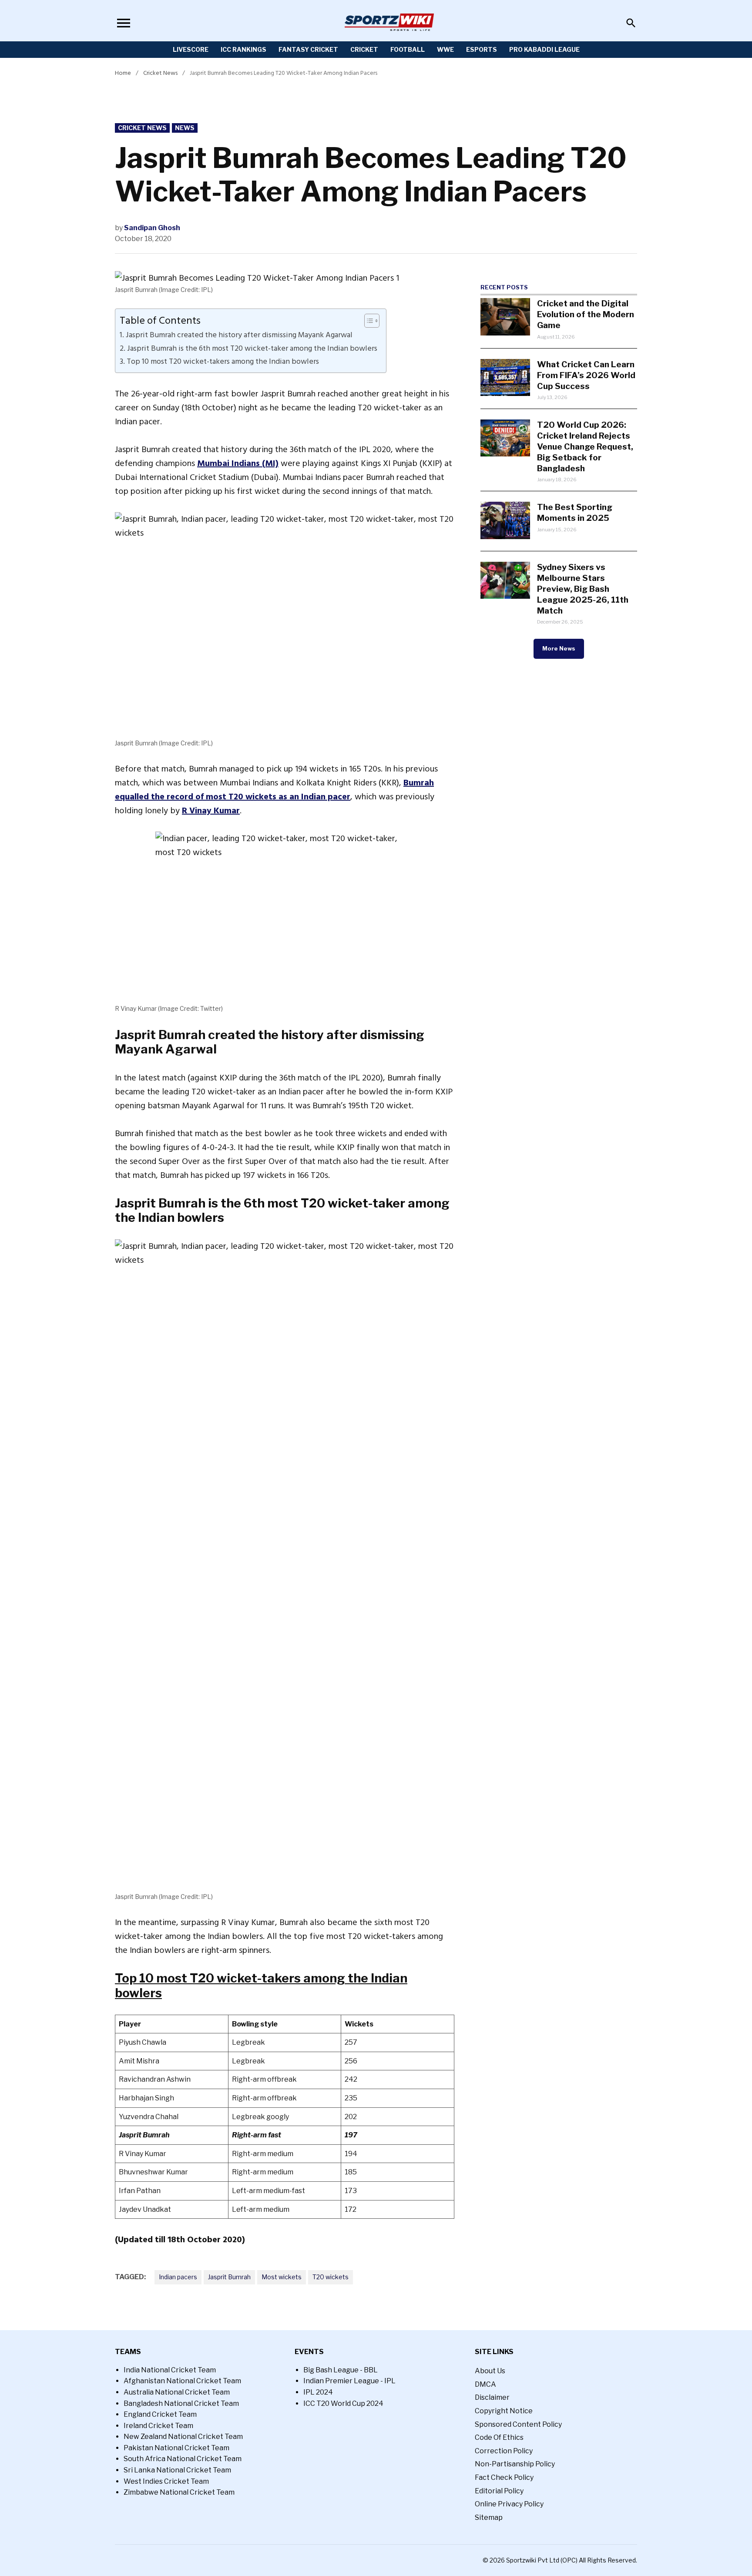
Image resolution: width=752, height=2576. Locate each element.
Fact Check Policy (504, 2477)
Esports (482, 49)
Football (408, 49)
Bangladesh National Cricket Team (181, 2403)
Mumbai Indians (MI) (238, 463)
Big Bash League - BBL (341, 2370)
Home (123, 73)
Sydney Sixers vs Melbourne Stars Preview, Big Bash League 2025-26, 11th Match (583, 589)
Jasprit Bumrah (229, 2277)
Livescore (191, 49)
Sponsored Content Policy (518, 2424)
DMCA (485, 2384)
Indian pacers (178, 2277)
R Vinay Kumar (211, 811)
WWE (445, 49)
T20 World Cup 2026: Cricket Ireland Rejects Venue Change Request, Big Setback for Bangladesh (585, 446)
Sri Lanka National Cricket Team (177, 2470)
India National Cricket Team (170, 2370)
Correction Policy (504, 2451)
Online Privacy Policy (509, 2504)
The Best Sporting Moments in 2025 (575, 512)
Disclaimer (492, 2397)
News (185, 128)
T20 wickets (331, 2277)
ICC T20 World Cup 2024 (343, 2403)
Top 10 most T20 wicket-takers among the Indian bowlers (223, 362)
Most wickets (282, 2277)
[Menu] (124, 23)
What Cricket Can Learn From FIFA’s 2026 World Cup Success (586, 375)
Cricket (364, 49)
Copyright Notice (504, 2411)
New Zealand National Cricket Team (183, 2437)
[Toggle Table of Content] (368, 321)
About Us (490, 2371)
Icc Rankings (243, 49)
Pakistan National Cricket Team (176, 2448)
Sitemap (489, 2517)
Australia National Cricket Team (177, 2392)
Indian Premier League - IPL (349, 2381)
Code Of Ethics (499, 2437)
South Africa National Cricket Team (183, 2459)
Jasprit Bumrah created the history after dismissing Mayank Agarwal (239, 335)
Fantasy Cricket (308, 49)
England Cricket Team (160, 2414)
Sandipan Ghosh (152, 228)
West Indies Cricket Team (166, 2481)
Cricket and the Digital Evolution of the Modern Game (586, 314)
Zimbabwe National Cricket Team (179, 2492)
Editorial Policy (499, 2491)
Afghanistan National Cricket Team (182, 2381)
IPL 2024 (318, 2392)
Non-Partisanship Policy (515, 2464)
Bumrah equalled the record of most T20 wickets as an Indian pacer (274, 790)
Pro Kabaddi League (544, 49)
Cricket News (160, 73)
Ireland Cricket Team (158, 2426)
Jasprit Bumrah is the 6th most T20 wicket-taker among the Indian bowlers (252, 349)
